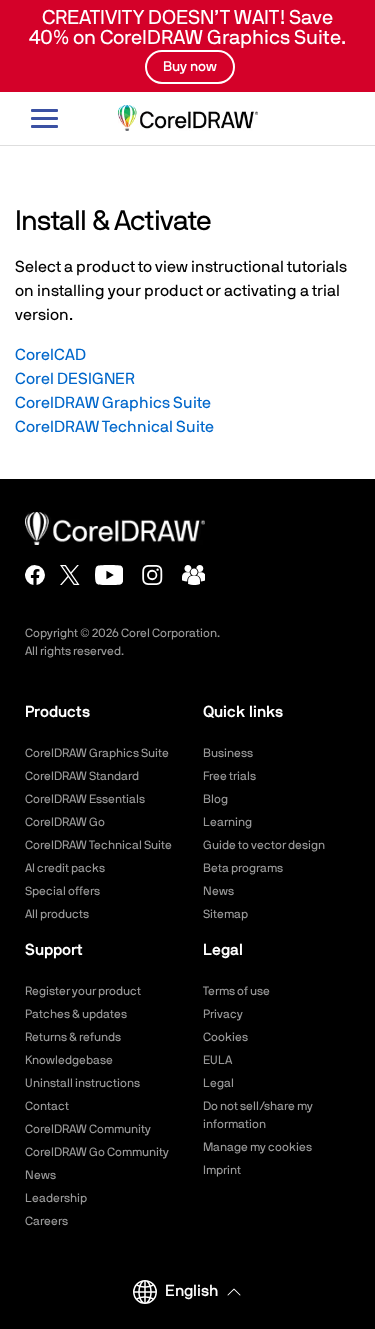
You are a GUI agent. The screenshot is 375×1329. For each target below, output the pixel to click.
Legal (218, 1083)
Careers (46, 1221)
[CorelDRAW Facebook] (35, 575)
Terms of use (236, 991)
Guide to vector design (264, 845)
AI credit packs (65, 868)
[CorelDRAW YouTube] (109, 575)
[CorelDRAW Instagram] (152, 575)
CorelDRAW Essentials (85, 799)
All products (57, 914)
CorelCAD (50, 355)
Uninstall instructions (82, 1083)
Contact (47, 1106)
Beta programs (243, 868)
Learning (227, 822)
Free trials (229, 776)
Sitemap (225, 914)
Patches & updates (76, 1014)
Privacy (223, 1014)
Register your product (83, 991)
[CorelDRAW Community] (194, 575)
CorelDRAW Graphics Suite (113, 403)
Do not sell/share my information (258, 1115)
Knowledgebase (69, 1060)
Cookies (225, 1037)
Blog (215, 799)
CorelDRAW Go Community (97, 1152)
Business (228, 753)
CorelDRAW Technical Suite (114, 427)
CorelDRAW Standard (82, 776)
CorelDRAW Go (65, 822)
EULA (217, 1060)
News (218, 891)
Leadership (56, 1198)
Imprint (222, 1170)
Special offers (62, 891)
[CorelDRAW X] (70, 575)
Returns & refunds (73, 1037)
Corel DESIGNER (75, 379)
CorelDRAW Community (88, 1129)
